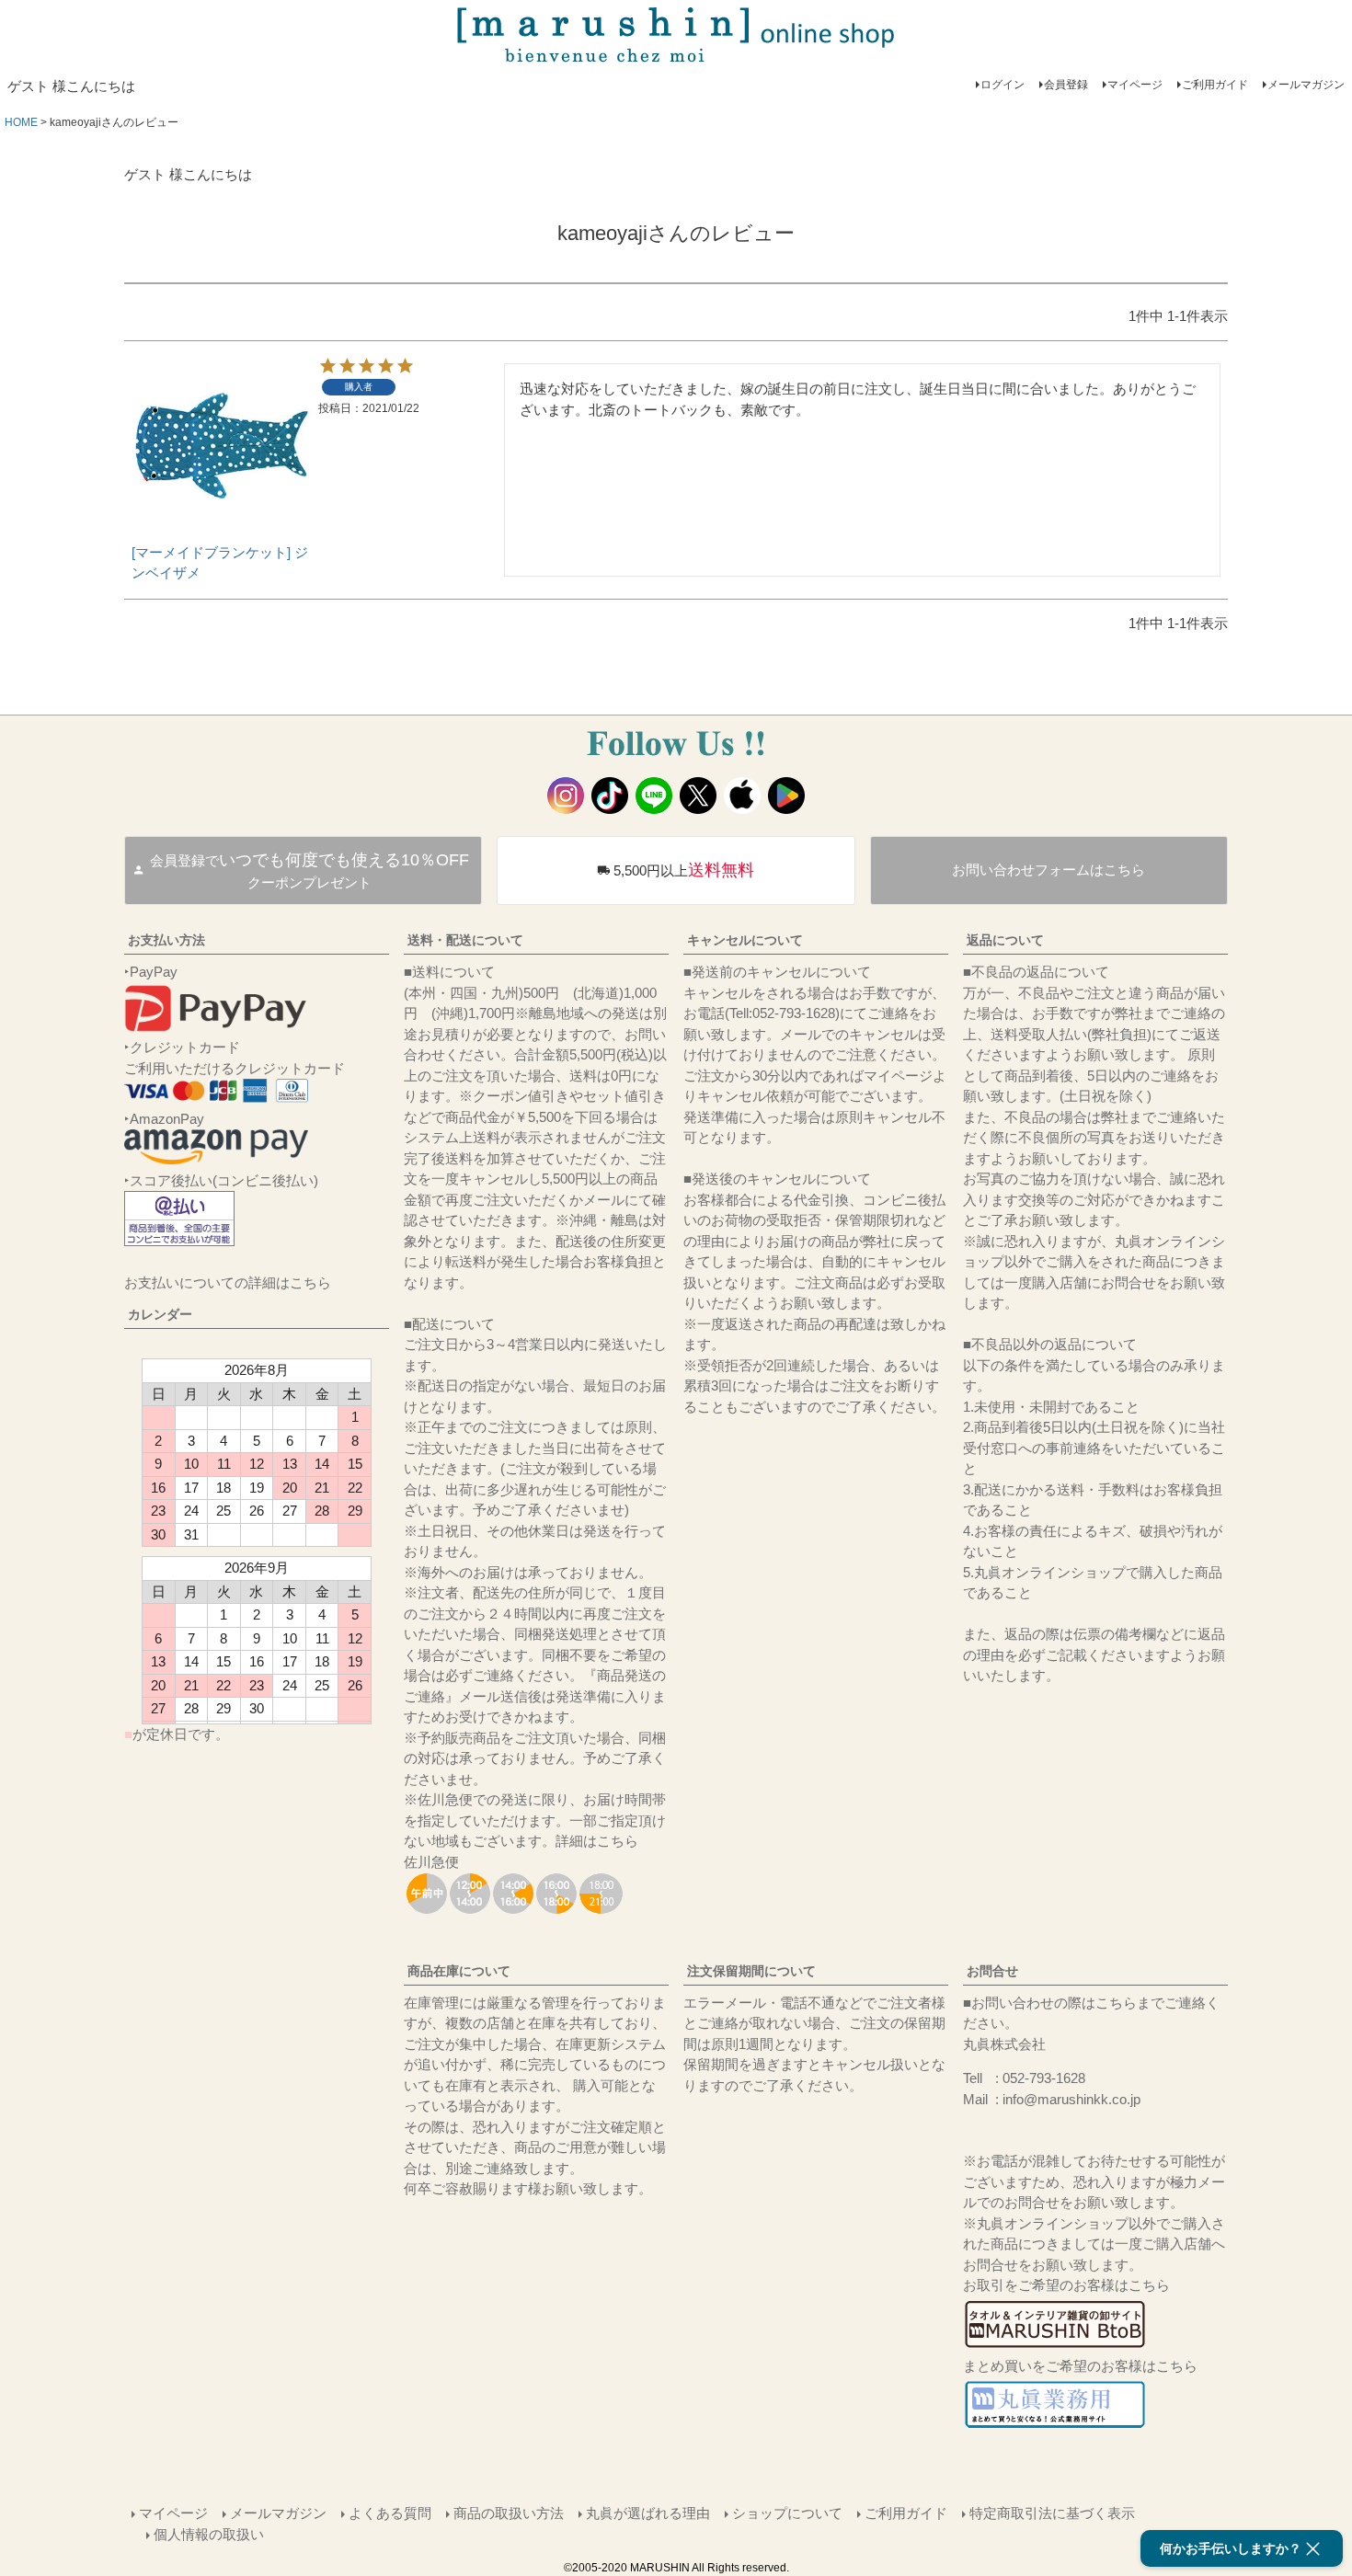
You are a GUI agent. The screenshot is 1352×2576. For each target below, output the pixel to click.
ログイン (1003, 85)
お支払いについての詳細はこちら (228, 1282)
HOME (21, 122)
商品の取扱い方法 (509, 2513)
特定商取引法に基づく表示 (1052, 2513)
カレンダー (160, 1314)
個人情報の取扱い (209, 2534)
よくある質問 (390, 2513)
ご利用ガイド (1215, 85)
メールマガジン (1306, 85)
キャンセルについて (745, 940)
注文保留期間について (751, 1971)
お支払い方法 (166, 940)
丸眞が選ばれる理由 (648, 2513)
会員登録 (1066, 85)
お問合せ (992, 1971)
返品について (1005, 940)
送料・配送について (465, 940)
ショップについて (787, 2513)
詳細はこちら (597, 1841)
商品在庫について (459, 1971)
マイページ (1135, 85)
